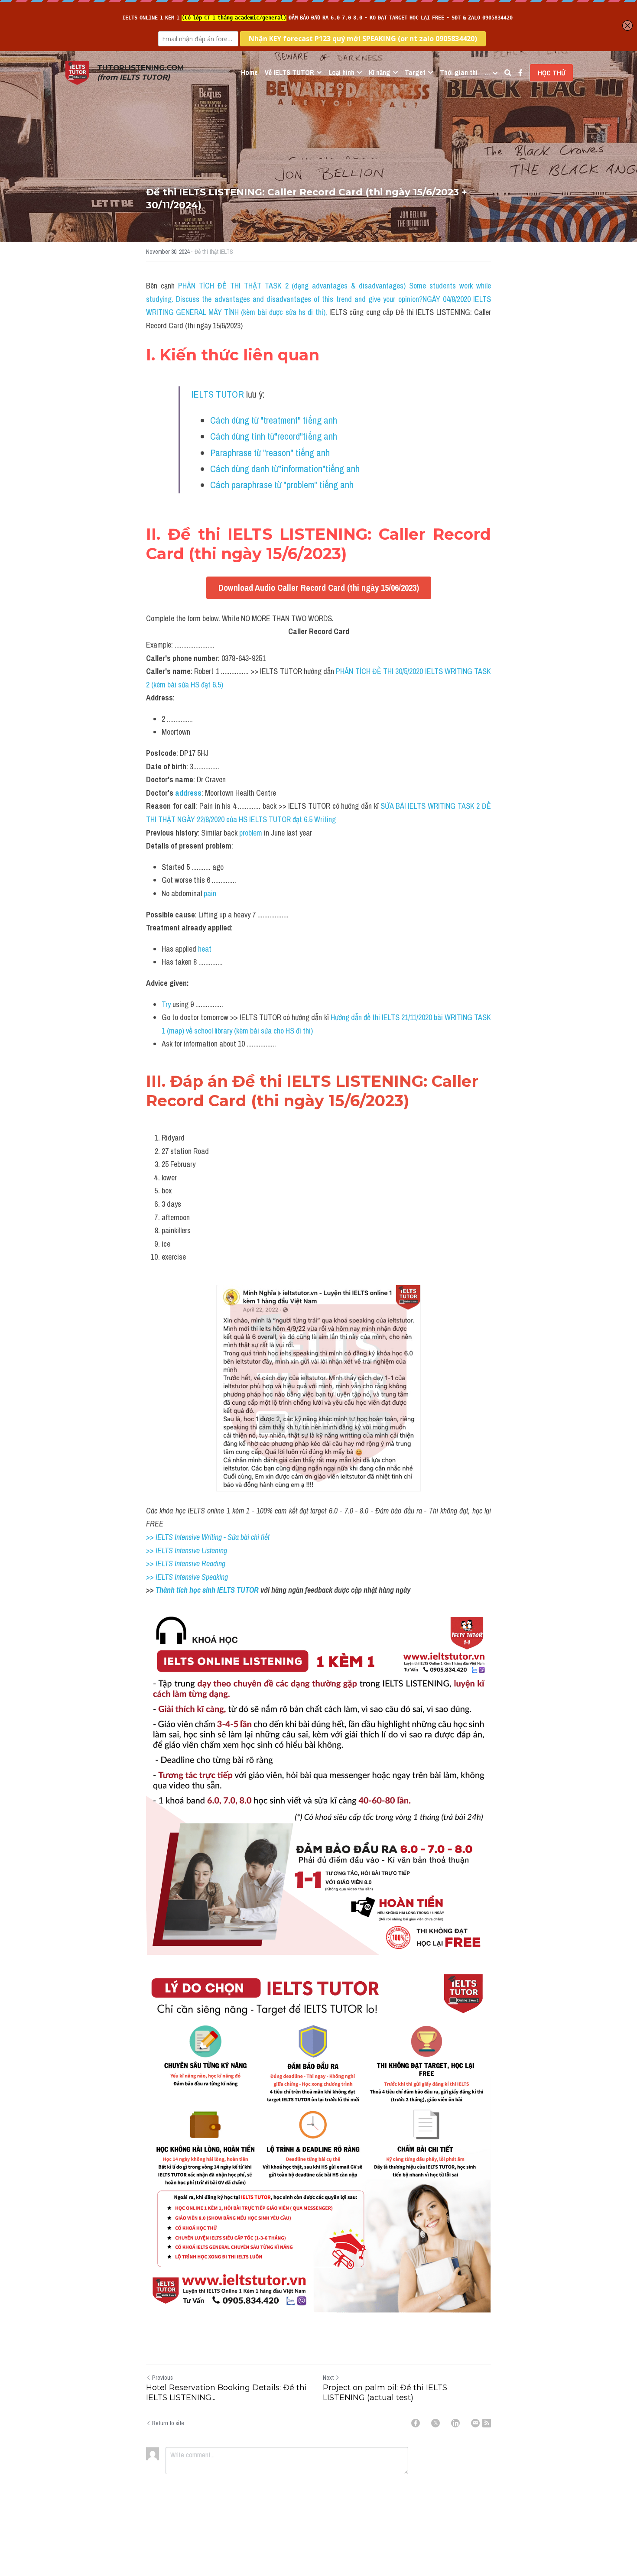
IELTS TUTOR (218, 394)
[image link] (77, 72)
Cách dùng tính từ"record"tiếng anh (275, 436)
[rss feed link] (487, 2423)
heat (205, 949)
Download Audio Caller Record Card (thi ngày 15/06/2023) (319, 588)
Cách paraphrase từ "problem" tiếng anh (283, 485)
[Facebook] (416, 2423)
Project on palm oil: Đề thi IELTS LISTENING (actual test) (385, 2393)
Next (328, 2378)
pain (209, 893)
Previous (162, 2378)
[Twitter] (435, 2423)
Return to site (168, 2423)
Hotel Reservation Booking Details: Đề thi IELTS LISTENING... (226, 2393)
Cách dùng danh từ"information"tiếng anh (285, 469)
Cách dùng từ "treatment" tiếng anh (274, 420)
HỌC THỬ (551, 73)
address (188, 793)
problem (252, 833)
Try (167, 1004)
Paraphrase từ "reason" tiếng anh (271, 453)
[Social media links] (520, 73)
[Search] (508, 73)
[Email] (475, 2423)
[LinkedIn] (455, 2423)
